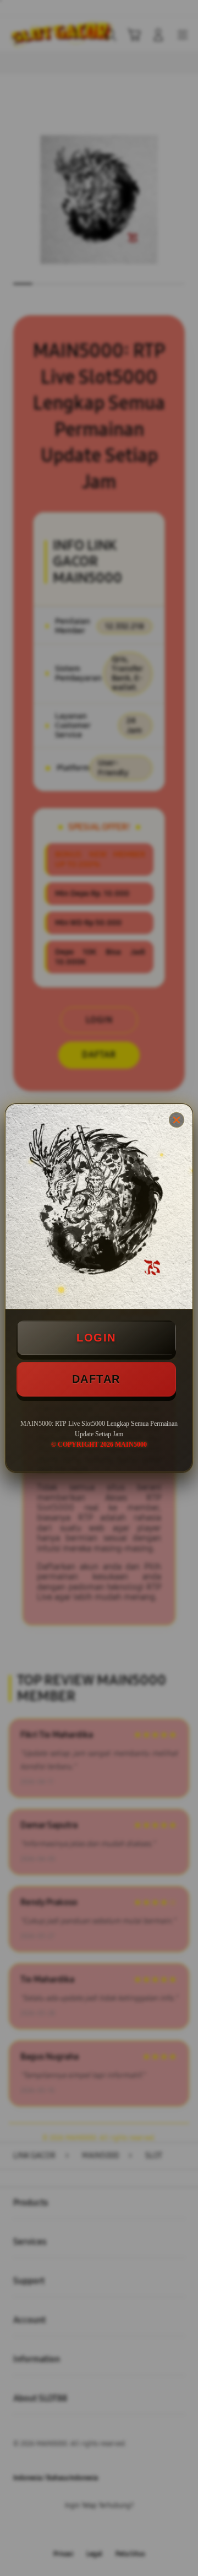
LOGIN (96, 1338)
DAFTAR (96, 1379)
